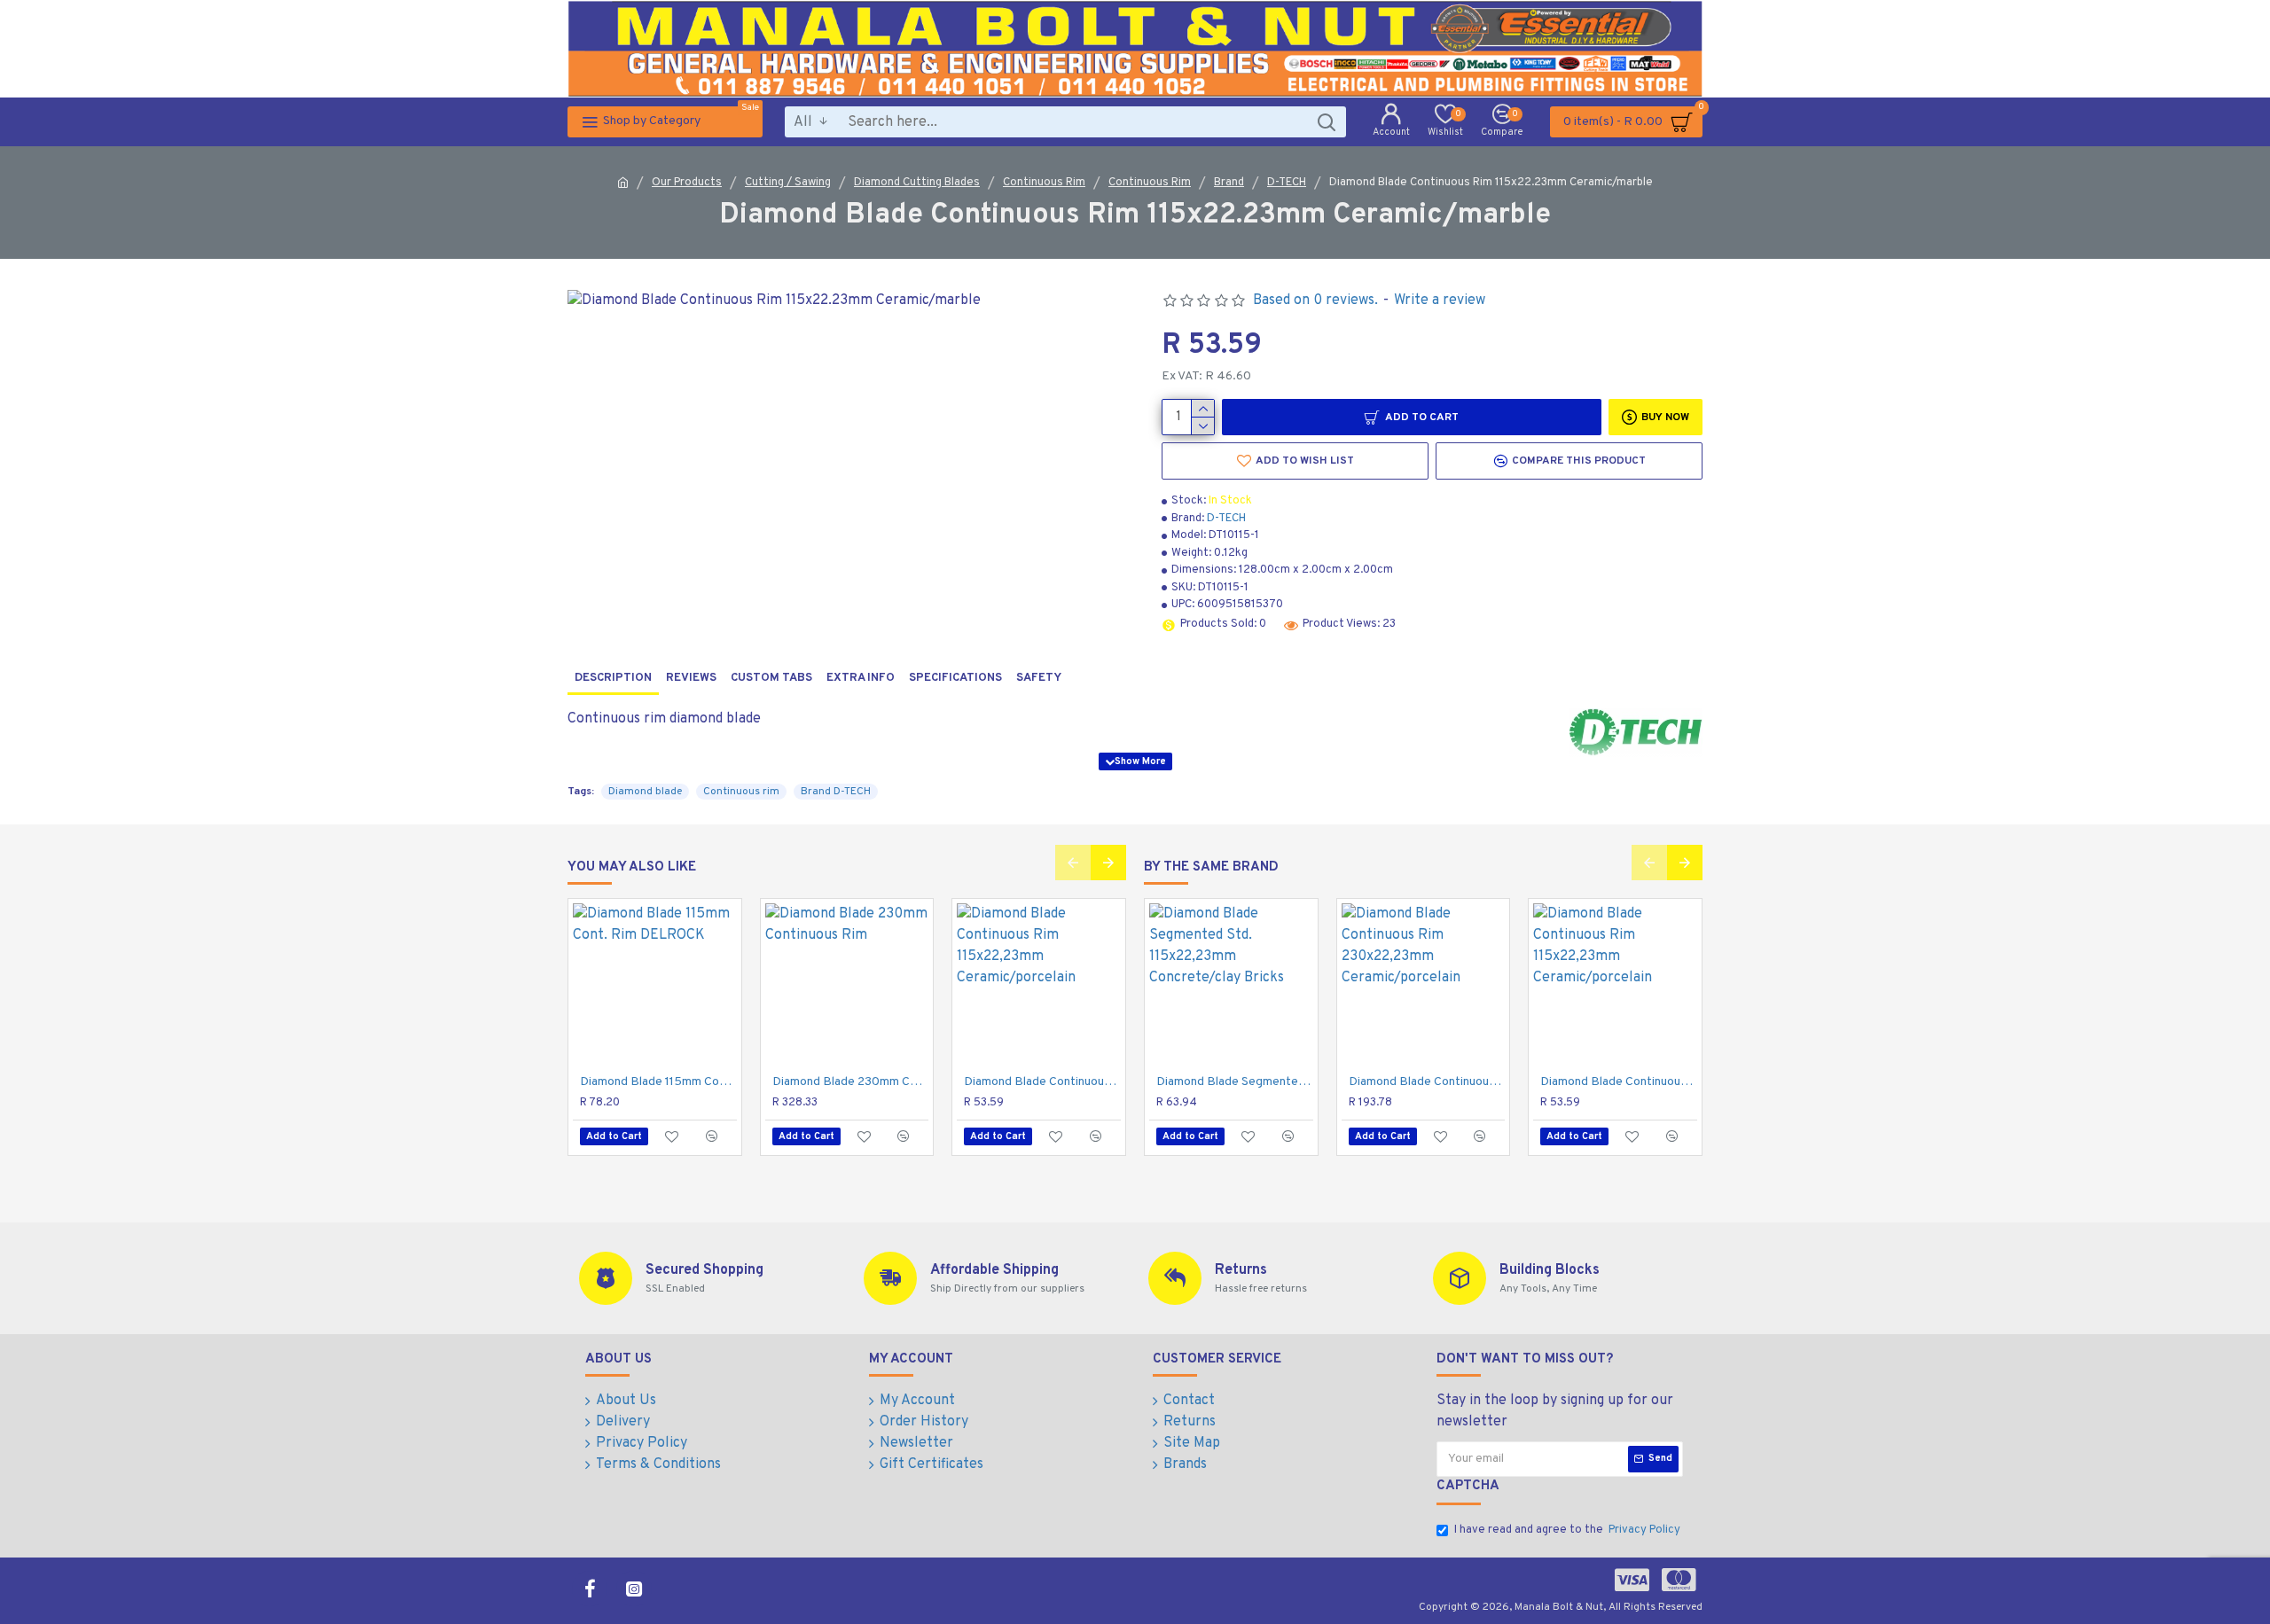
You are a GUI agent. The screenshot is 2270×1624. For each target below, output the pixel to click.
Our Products (687, 183)
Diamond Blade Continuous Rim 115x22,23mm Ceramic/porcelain (1042, 1082)
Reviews (691, 678)
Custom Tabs (771, 678)
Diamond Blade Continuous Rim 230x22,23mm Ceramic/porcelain (1427, 1082)
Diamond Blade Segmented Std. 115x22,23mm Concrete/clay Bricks (1235, 1082)
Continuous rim (741, 792)
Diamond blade (645, 792)
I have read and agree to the (1567, 1530)
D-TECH (1287, 183)
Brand (1229, 183)
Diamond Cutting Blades (917, 183)
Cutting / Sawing (788, 183)
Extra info (861, 678)
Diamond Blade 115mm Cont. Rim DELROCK (658, 1082)
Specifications (955, 678)
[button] (1073, 863)
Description (613, 678)
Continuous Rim (1044, 183)
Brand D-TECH (836, 792)
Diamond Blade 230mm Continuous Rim (851, 1082)
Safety (1039, 678)
